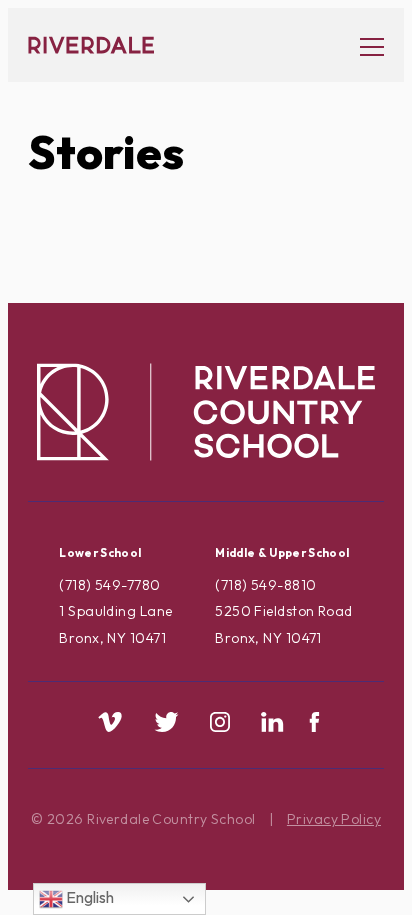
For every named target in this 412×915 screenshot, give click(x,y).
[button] (362, 45)
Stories (106, 152)
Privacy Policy (334, 819)
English (88, 897)
